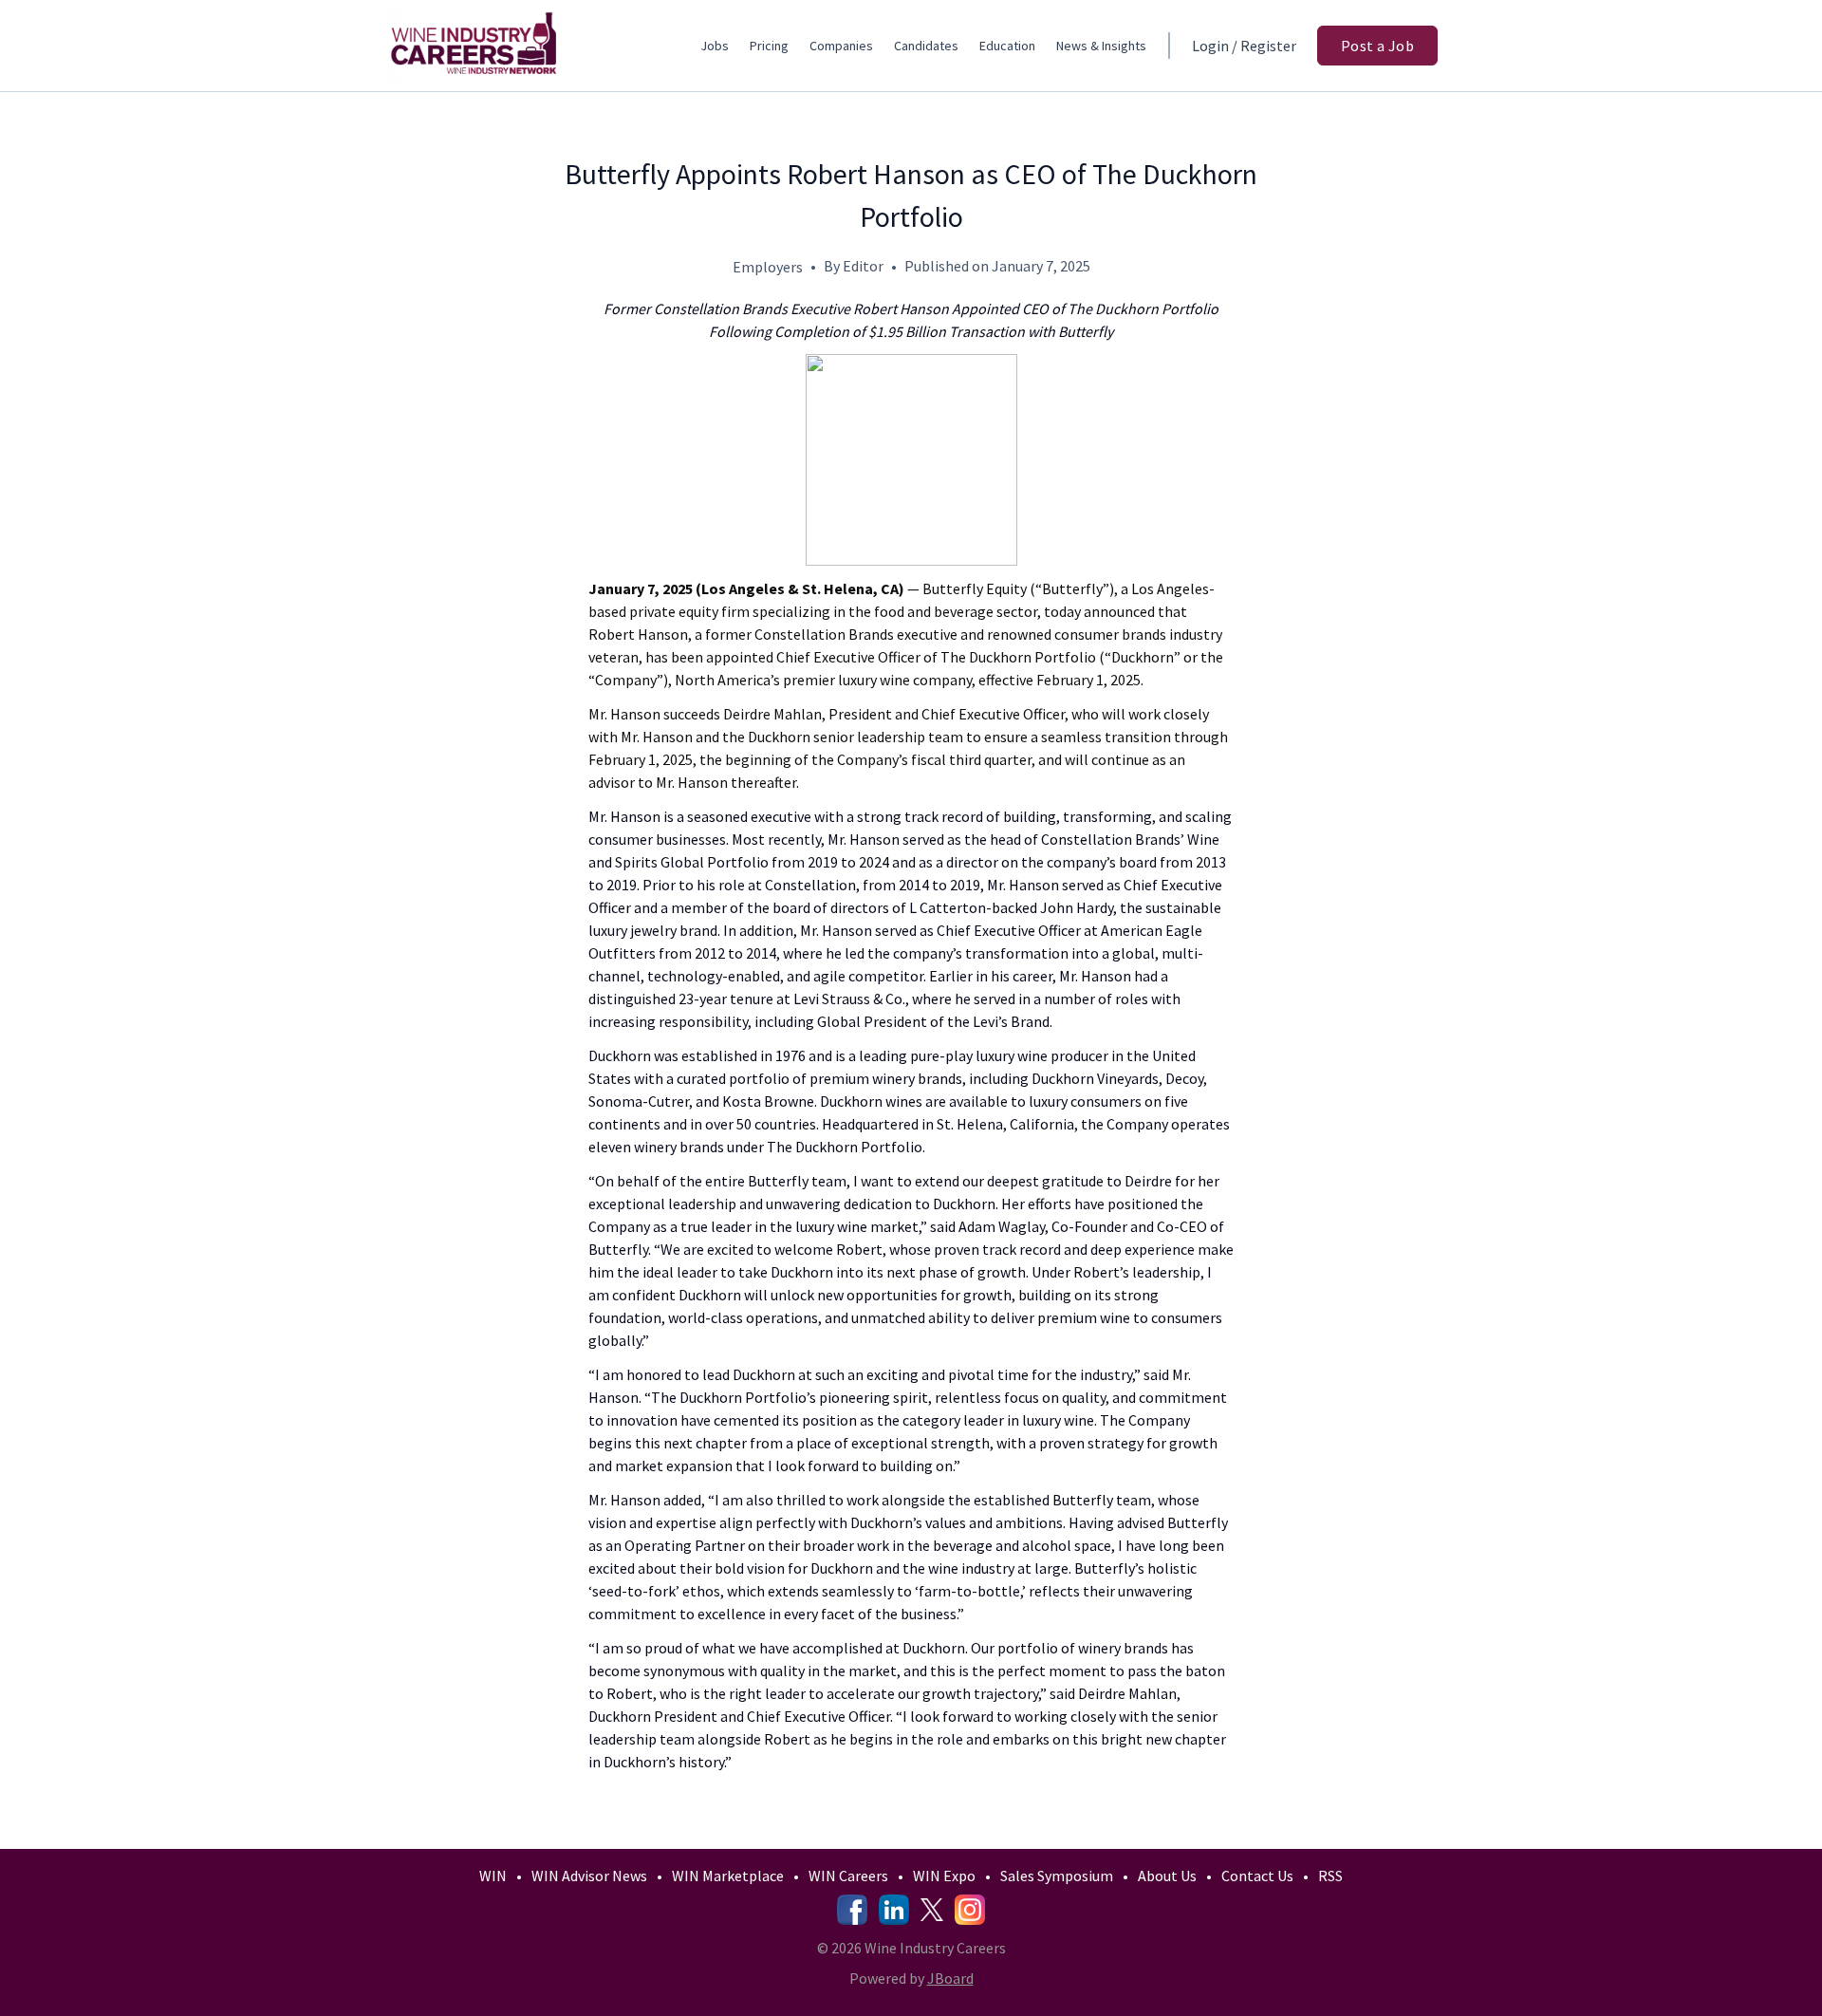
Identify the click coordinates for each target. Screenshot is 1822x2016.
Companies (841, 46)
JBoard (950, 1978)
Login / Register (1244, 46)
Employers (768, 267)
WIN (493, 1876)
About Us (1167, 1876)
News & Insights (1101, 46)
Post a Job (1377, 46)
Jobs (715, 46)
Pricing (769, 46)
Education (1007, 46)
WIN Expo (944, 1876)
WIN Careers (848, 1876)
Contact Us (1257, 1876)
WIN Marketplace (728, 1876)
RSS (1330, 1876)
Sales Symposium (1057, 1876)
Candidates (926, 46)
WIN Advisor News (589, 1876)
